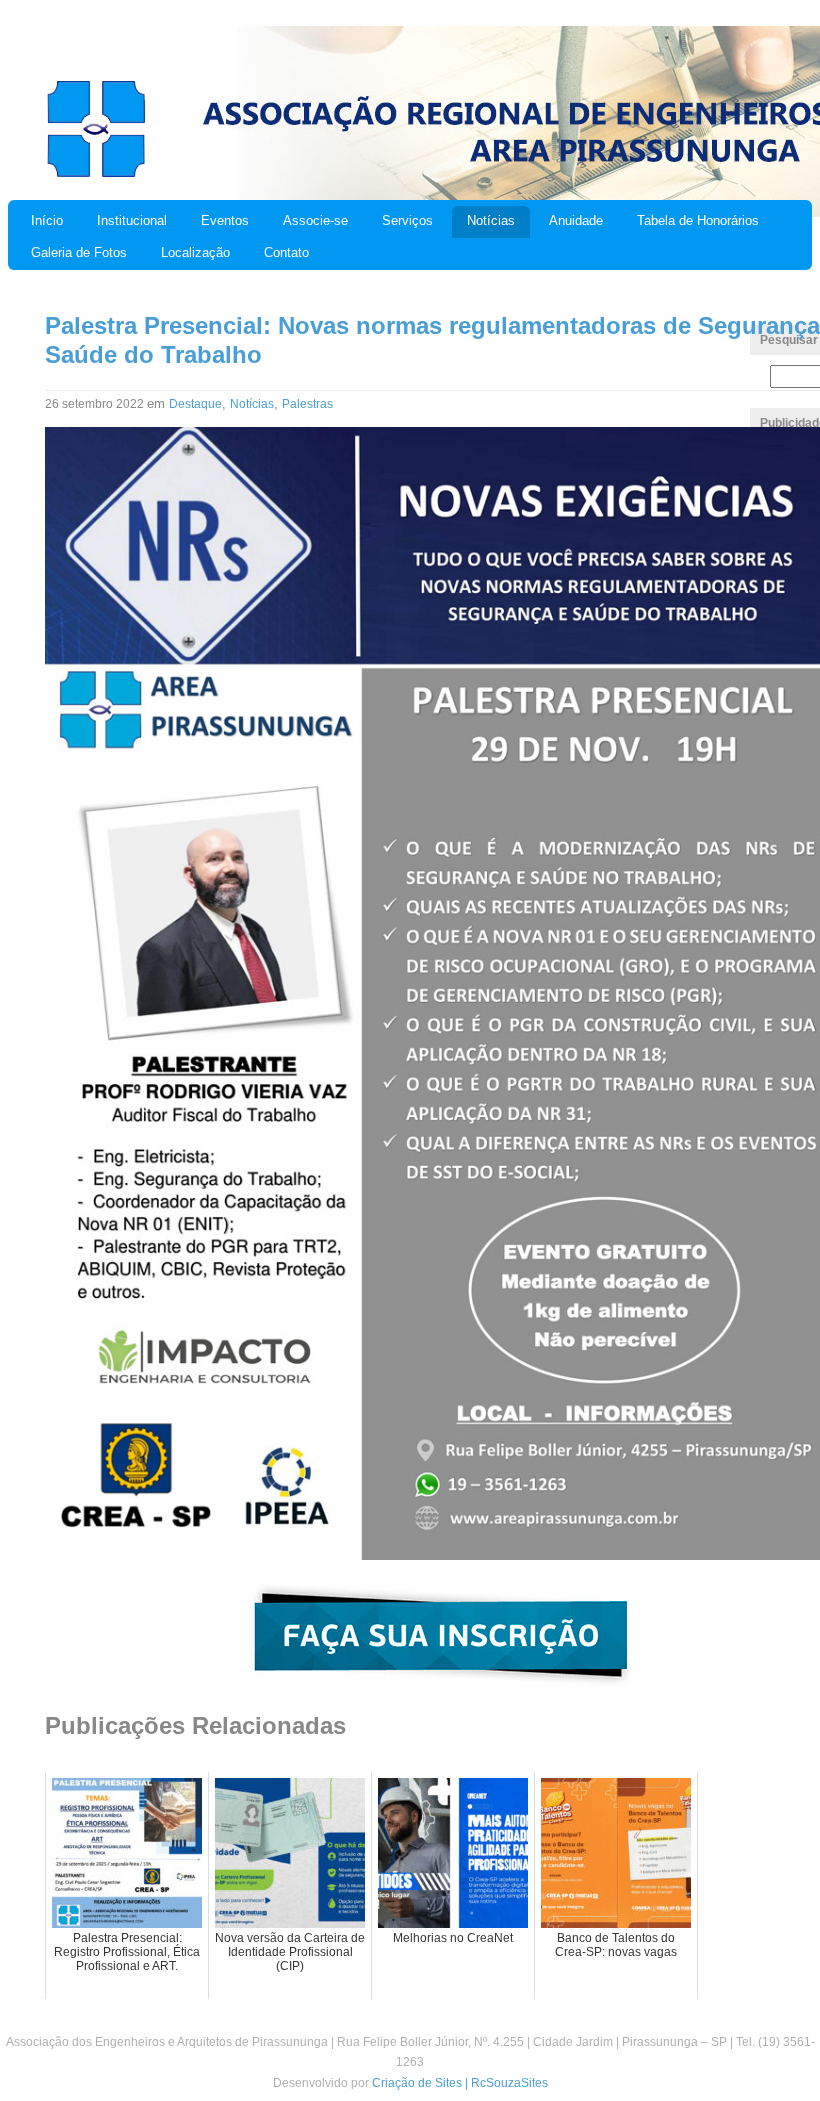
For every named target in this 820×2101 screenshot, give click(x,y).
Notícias (491, 220)
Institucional (132, 220)
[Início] (95, 175)
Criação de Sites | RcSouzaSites (460, 2083)
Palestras (307, 404)
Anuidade (576, 220)
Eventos (225, 220)
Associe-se (315, 220)
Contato (286, 252)
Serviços (407, 220)
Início (47, 220)
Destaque (195, 404)
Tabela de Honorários (698, 220)
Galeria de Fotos (79, 252)
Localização (195, 252)
